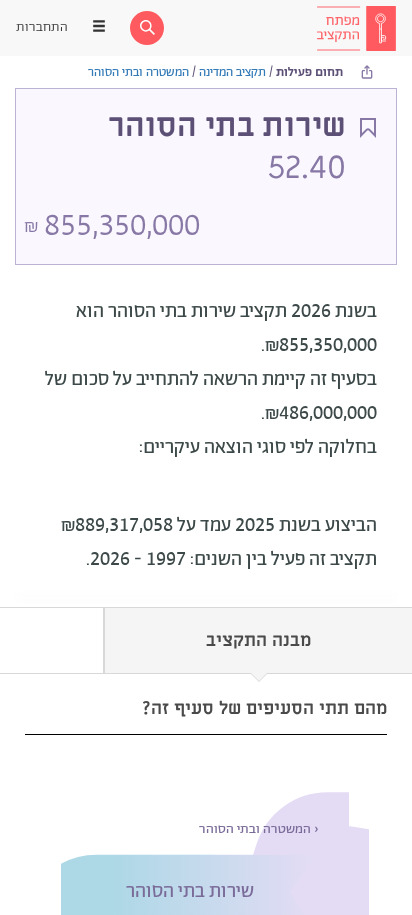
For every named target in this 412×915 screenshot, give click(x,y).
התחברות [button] (42, 27)
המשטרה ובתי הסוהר (138, 72)
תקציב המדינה (232, 72)
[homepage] (356, 28)
